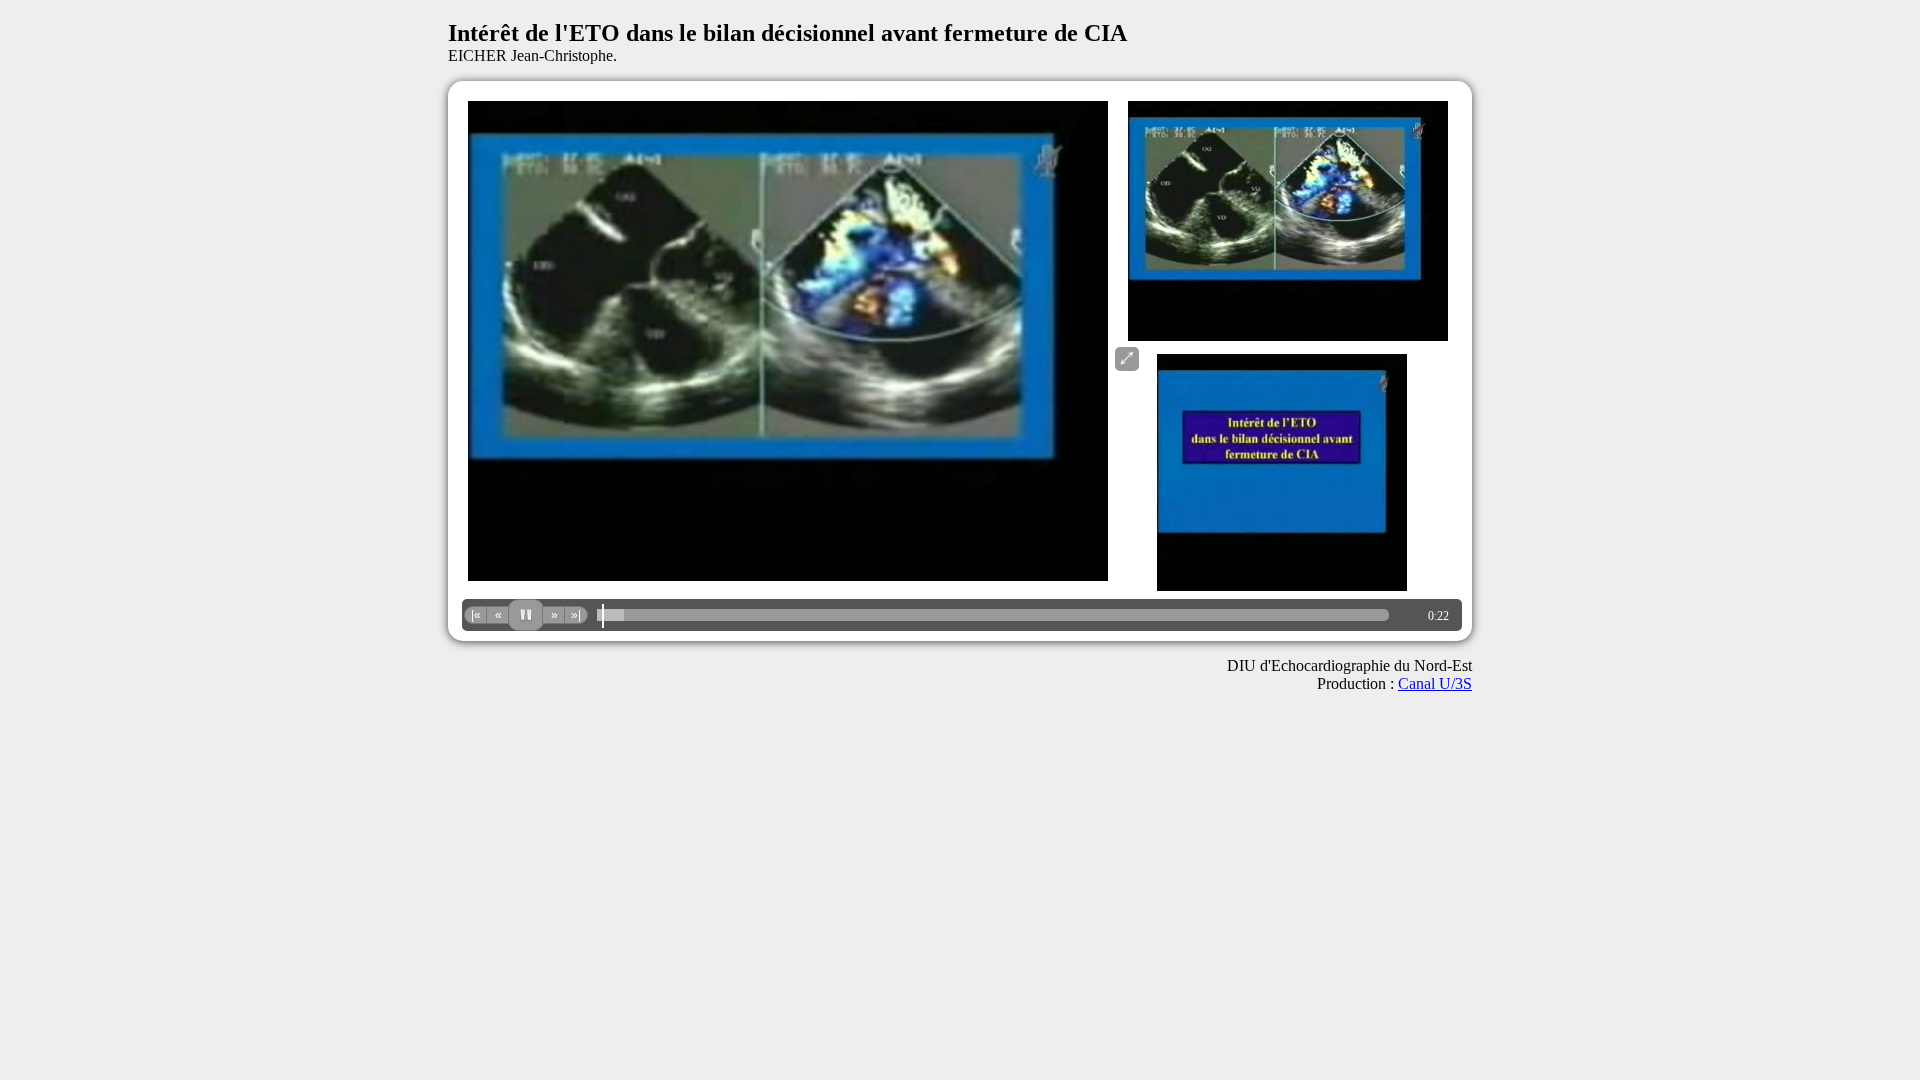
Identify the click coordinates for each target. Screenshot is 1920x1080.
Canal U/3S (1435, 683)
